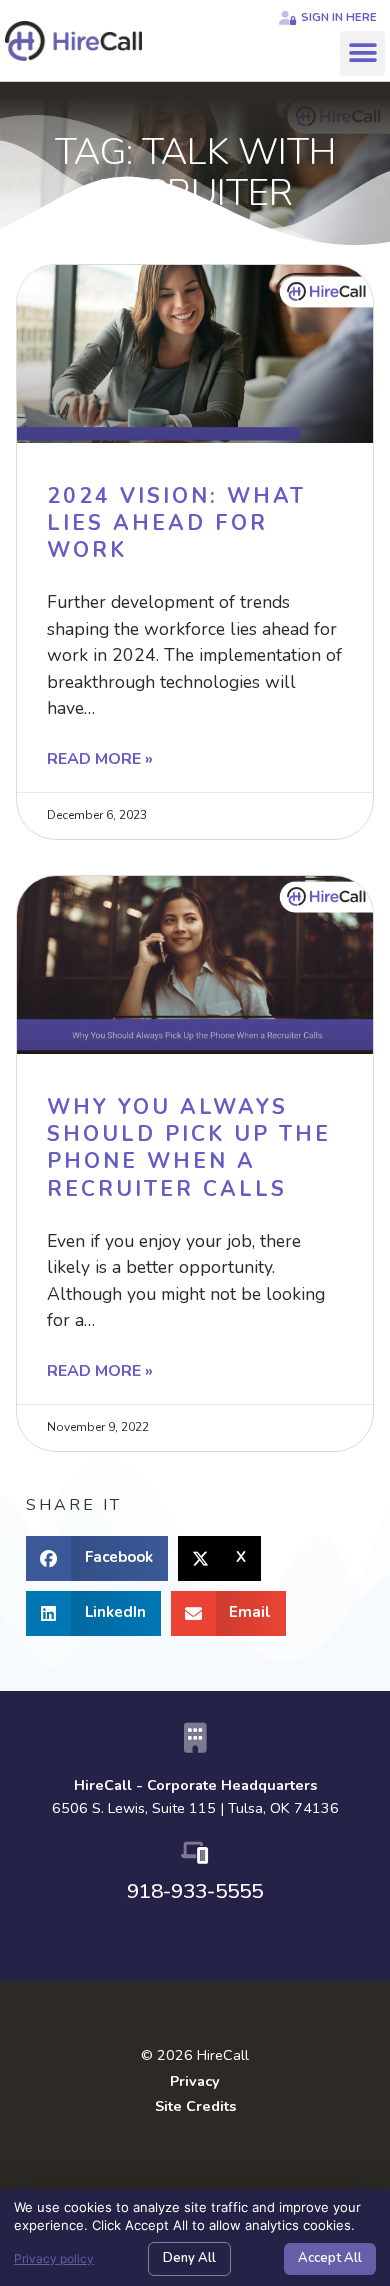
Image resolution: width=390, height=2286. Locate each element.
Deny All (189, 2258)
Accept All (330, 2258)
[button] (362, 53)
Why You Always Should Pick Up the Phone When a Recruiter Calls (189, 1148)
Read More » (100, 759)
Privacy (195, 2081)
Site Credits (195, 2106)
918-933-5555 (195, 1891)
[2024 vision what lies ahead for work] (195, 354)
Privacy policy (54, 2258)
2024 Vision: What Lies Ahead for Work (176, 523)
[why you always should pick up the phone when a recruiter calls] (195, 965)
